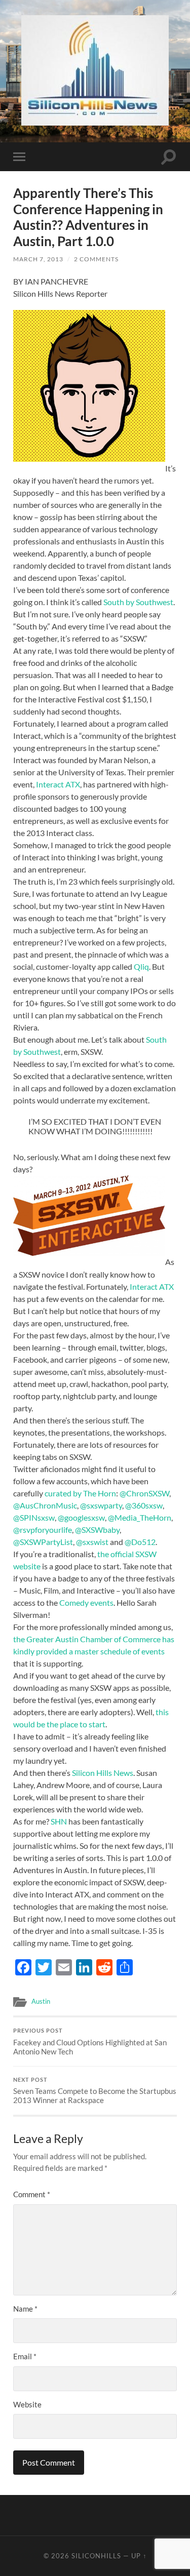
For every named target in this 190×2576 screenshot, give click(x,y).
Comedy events (86, 1602)
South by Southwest (138, 602)
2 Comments (96, 259)
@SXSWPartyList (43, 1542)
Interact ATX (58, 784)
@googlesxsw (81, 1517)
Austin (41, 2001)
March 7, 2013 (38, 259)
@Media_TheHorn (140, 1517)
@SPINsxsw (34, 1517)
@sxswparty (101, 1505)
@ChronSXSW (144, 1493)
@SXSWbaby (97, 1530)
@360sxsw (144, 1505)
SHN (59, 1821)
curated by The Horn (80, 1493)
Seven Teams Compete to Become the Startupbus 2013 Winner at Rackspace (95, 2091)
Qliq (141, 966)
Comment (32, 2194)
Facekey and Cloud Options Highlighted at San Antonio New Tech (90, 2042)
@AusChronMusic (45, 1505)
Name (25, 2309)
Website (27, 2404)
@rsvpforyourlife (43, 1530)
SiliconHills (96, 2556)
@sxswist (92, 1542)
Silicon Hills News (103, 1773)
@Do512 (140, 1542)
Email (25, 2356)
